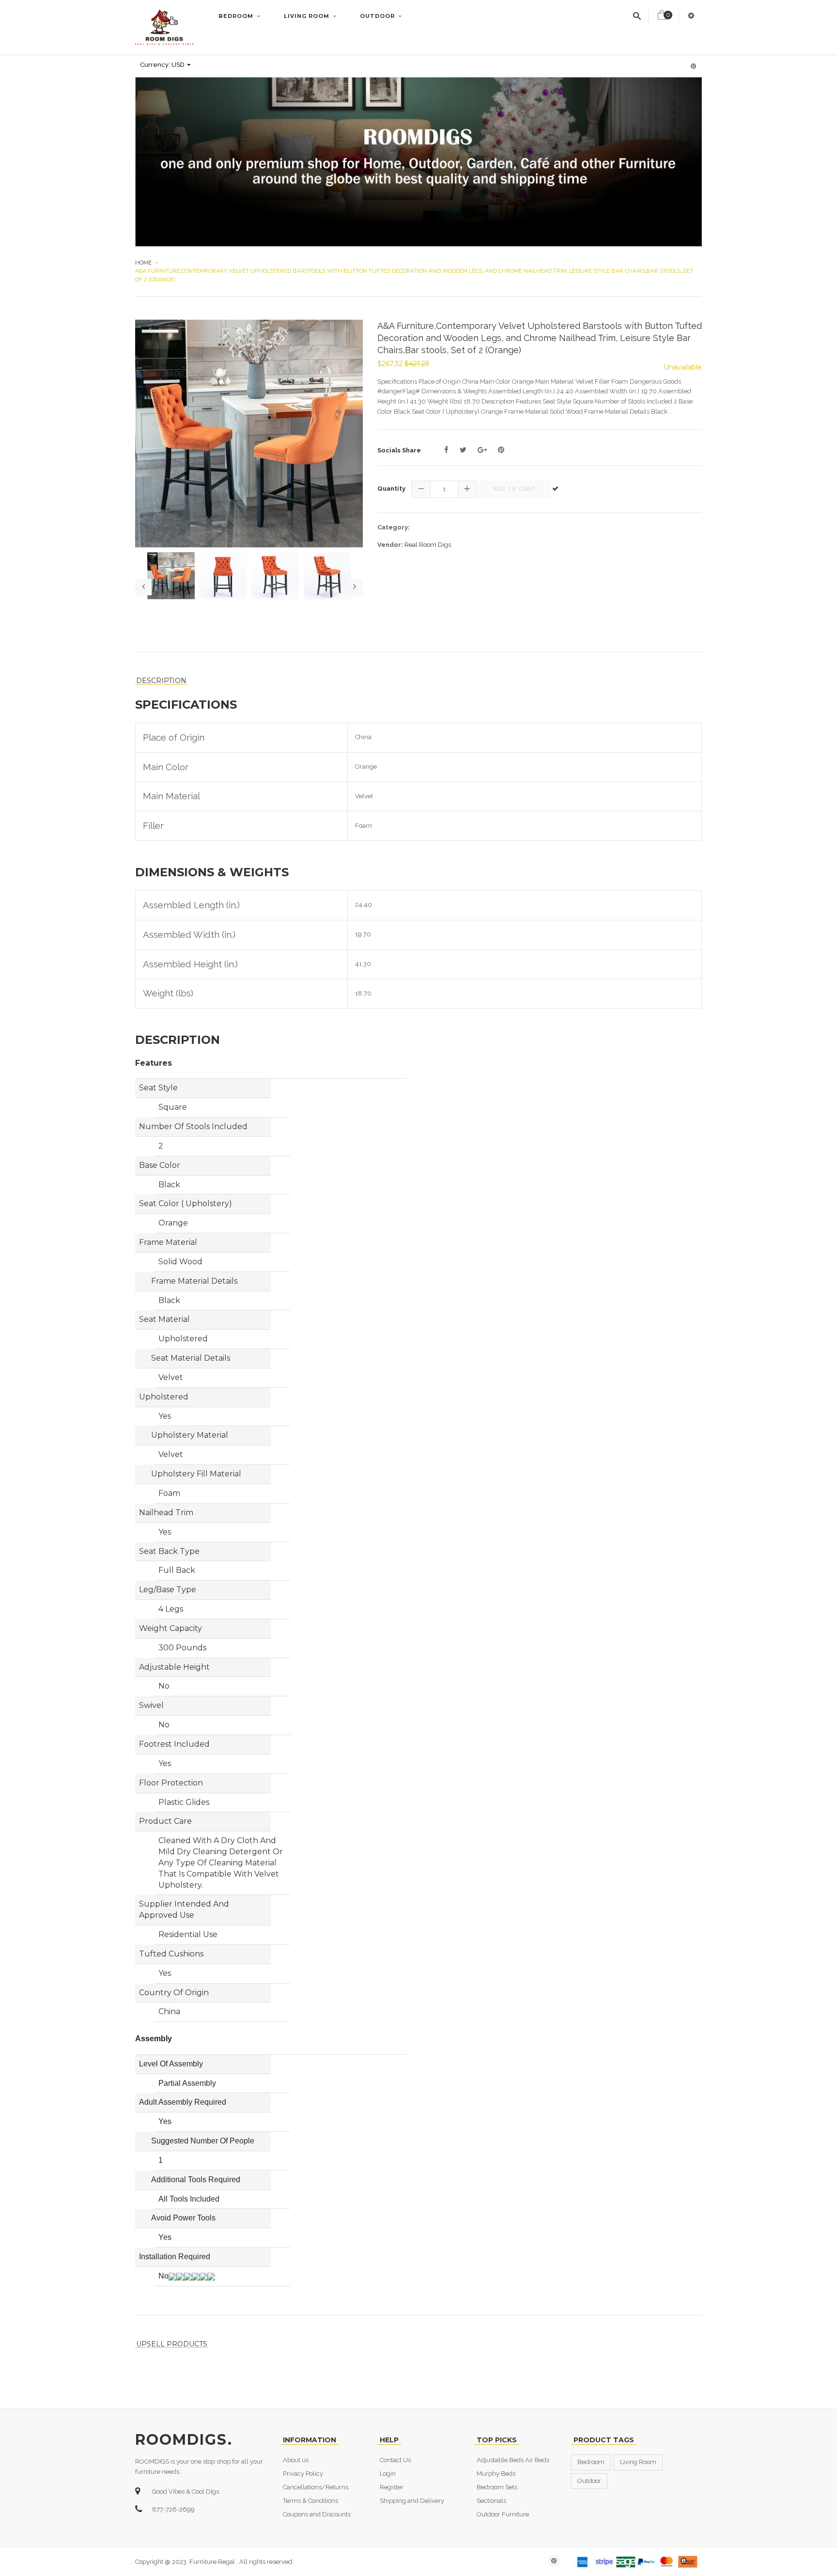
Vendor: (390, 545)
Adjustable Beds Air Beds (513, 2460)
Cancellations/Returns (316, 2487)
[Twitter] (463, 450)
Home (143, 263)
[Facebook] (446, 450)
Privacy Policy (303, 2474)
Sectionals (491, 2501)
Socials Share (399, 450)
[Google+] (482, 450)
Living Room (308, 16)
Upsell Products (172, 2344)
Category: (394, 527)
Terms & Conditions (310, 2501)
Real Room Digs (428, 545)
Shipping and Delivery (412, 2501)
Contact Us (395, 2460)
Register (392, 2487)
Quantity (391, 489)
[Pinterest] (501, 450)
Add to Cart (514, 489)
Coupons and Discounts (317, 2514)
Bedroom (237, 16)
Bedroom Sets (497, 2487)
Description (161, 681)
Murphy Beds (496, 2474)
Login (388, 2474)
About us (296, 2460)
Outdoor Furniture (503, 2514)
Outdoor (378, 16)
